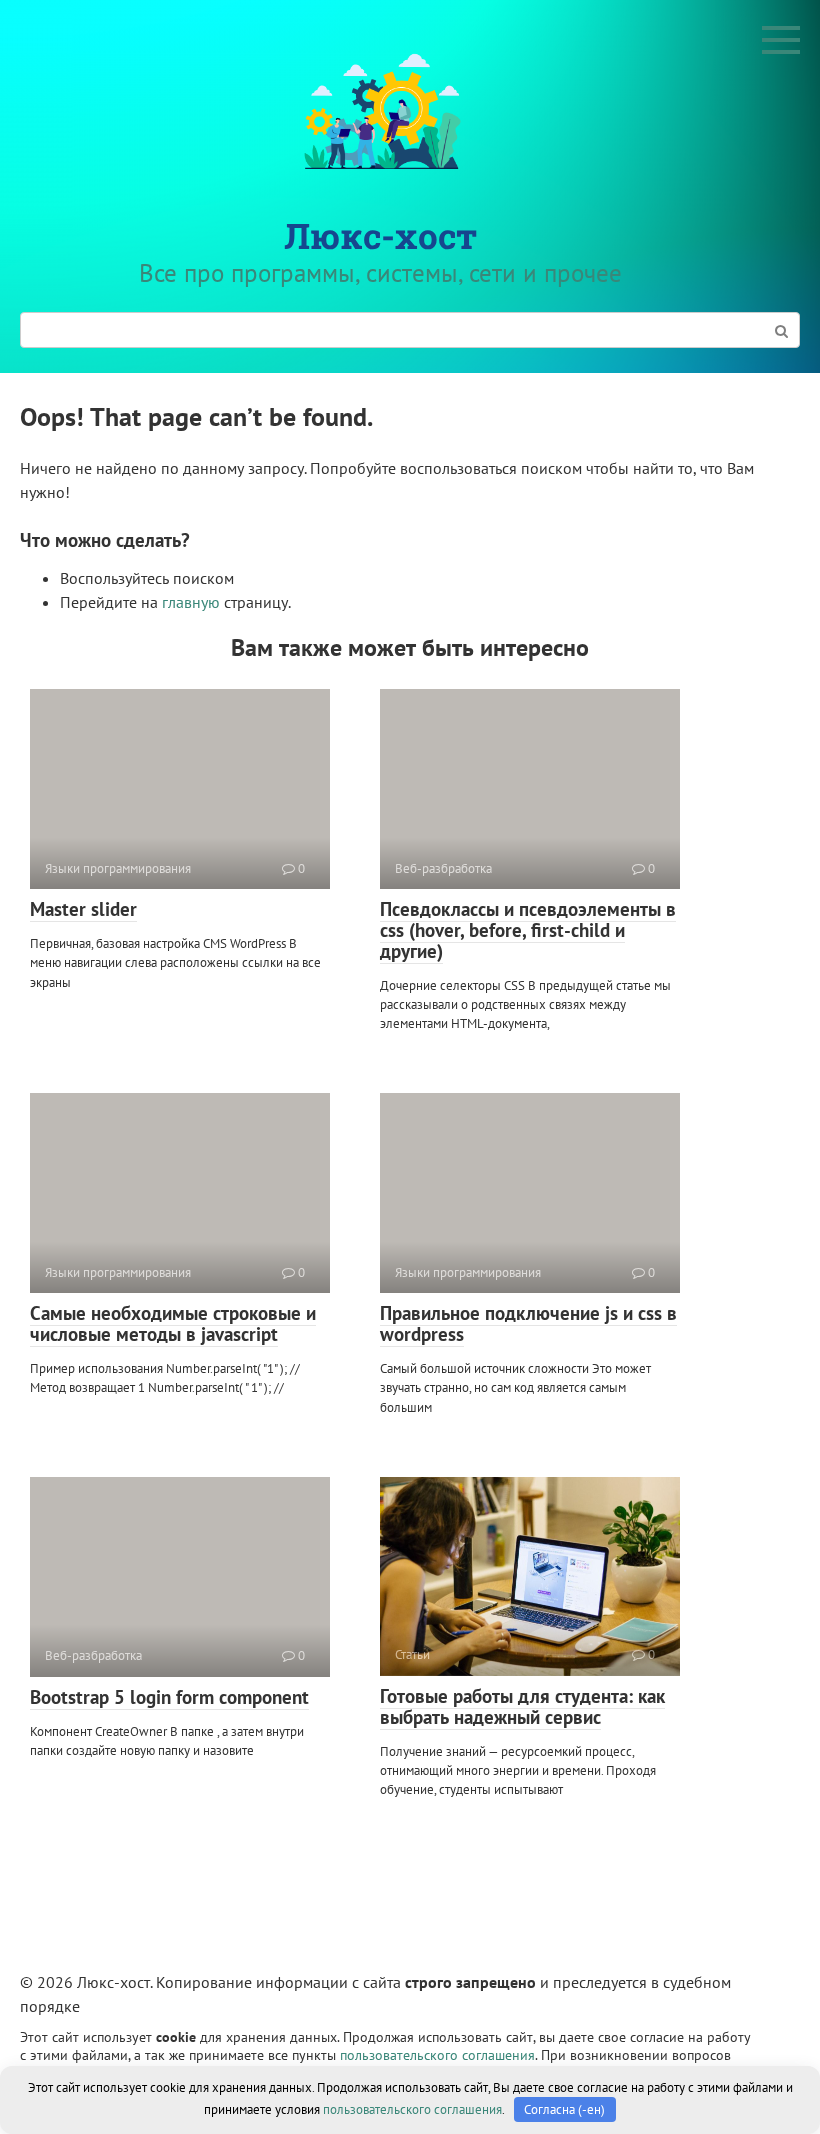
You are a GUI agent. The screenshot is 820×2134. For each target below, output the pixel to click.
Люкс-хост (380, 235)
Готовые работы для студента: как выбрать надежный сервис (522, 1706)
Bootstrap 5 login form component (169, 1697)
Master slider (83, 909)
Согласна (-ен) (564, 2109)
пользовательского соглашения (437, 2054)
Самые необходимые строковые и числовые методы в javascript (173, 1323)
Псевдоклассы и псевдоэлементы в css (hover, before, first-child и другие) (528, 930)
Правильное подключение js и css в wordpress (528, 1323)
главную (191, 602)
